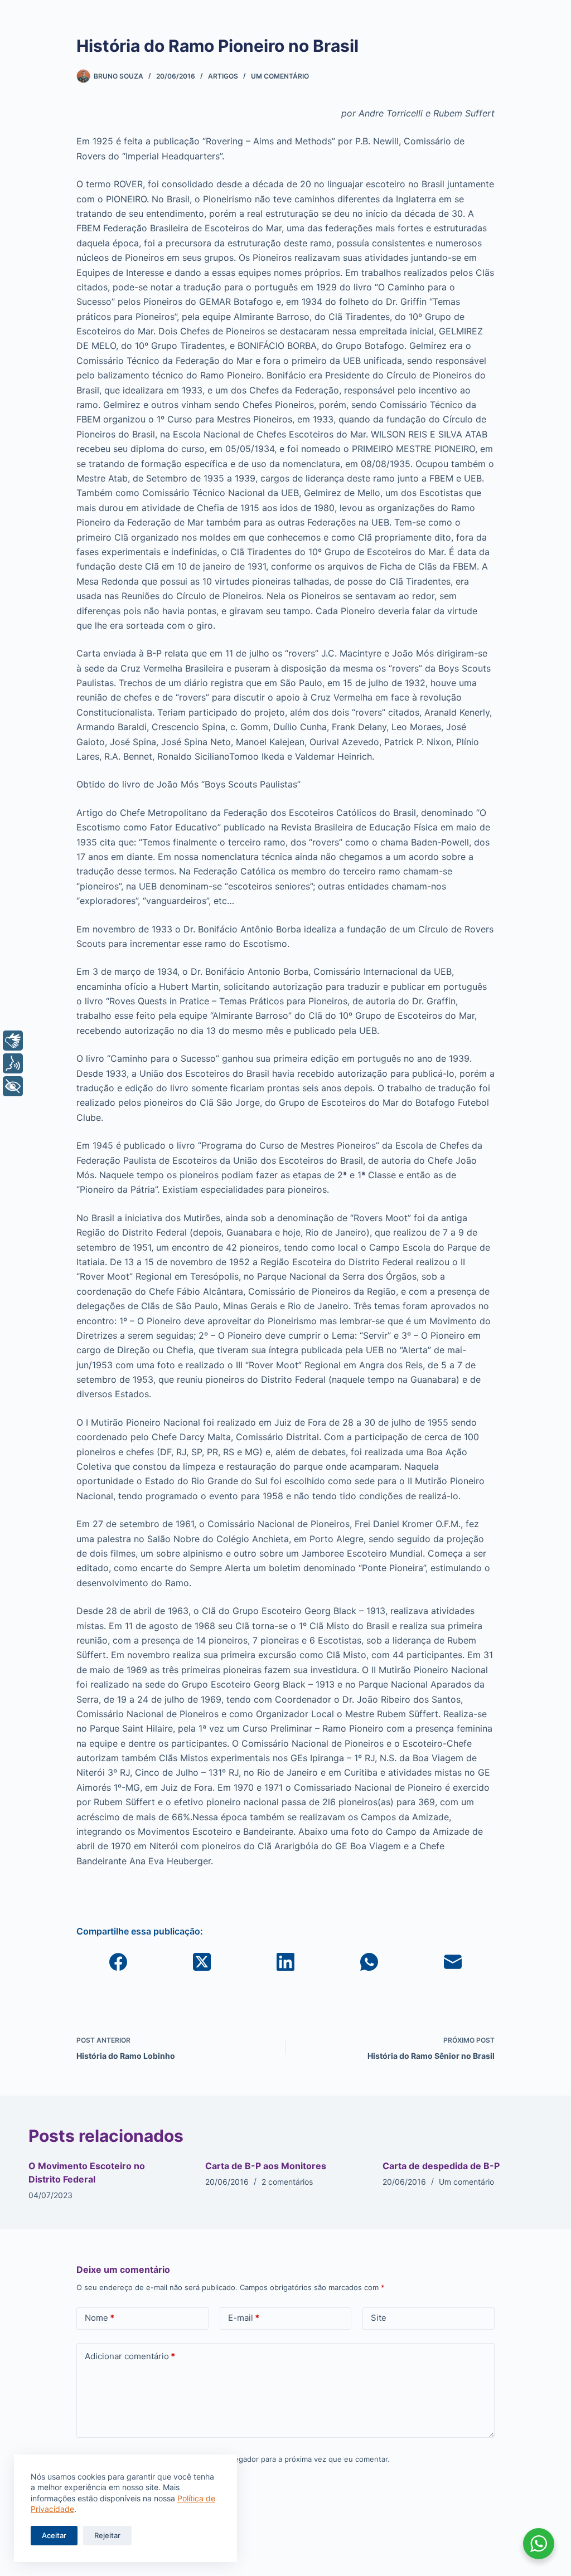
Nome (100, 2318)
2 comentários (287, 2182)
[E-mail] (453, 1962)
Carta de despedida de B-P (441, 2166)
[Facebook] (118, 1962)
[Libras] (13, 1041)
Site (379, 2318)
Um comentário (280, 76)
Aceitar (54, 2535)
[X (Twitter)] (202, 1962)
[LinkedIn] (285, 1962)
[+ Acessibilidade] (13, 1086)
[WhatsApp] (369, 1962)
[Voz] (13, 1063)
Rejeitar (107, 2535)
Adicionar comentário (130, 2356)
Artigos (223, 76)
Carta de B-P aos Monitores (266, 2166)
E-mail (244, 2318)
